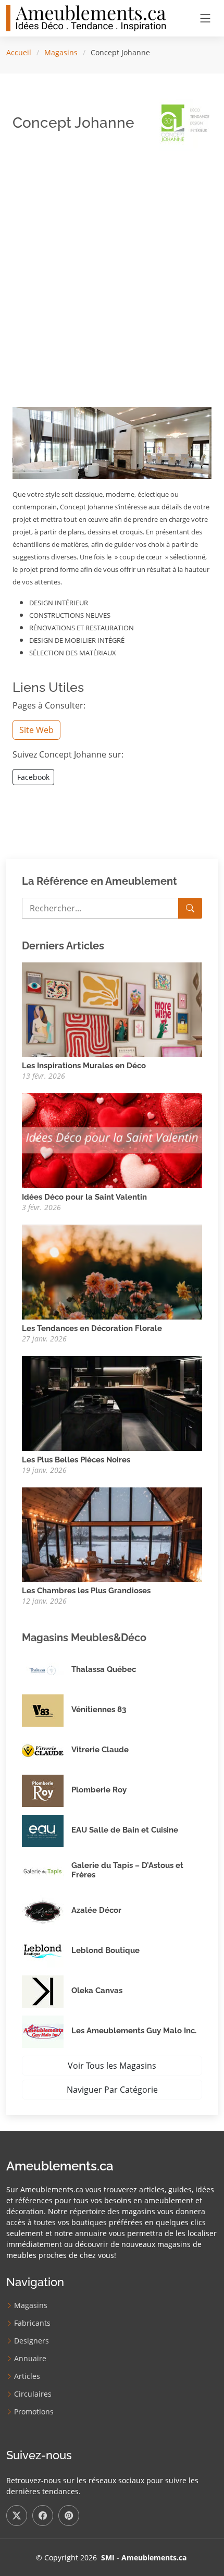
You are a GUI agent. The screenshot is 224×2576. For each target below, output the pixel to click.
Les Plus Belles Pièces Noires (76, 1460)
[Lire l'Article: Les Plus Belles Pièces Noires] (112, 1402)
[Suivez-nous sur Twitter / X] (17, 2516)
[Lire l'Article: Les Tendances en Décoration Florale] (112, 1271)
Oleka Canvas (97, 1991)
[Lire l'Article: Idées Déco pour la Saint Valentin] (112, 1140)
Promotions (34, 2412)
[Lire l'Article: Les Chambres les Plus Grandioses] (112, 1534)
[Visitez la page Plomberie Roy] (47, 1791)
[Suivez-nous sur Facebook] (43, 2516)
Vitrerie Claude (100, 1750)
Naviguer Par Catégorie (112, 2090)
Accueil (19, 52)
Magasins (61, 52)
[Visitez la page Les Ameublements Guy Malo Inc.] (47, 2032)
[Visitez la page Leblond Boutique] (47, 1951)
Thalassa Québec (104, 1669)
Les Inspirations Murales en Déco (84, 1066)
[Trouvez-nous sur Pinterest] (69, 2516)
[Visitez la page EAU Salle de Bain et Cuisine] (47, 1831)
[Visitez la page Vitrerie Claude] (47, 1751)
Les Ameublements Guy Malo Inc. (134, 2031)
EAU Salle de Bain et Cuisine (125, 1830)
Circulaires (33, 2394)
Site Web (36, 730)
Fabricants (32, 2323)
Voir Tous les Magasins (112, 2066)
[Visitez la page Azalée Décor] (47, 1911)
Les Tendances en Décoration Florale (92, 1328)
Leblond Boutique (105, 1950)
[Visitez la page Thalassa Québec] (47, 1670)
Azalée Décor (96, 1910)
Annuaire (30, 2359)
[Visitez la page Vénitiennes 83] (47, 1711)
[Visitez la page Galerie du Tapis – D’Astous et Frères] (47, 1871)
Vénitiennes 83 (99, 1710)
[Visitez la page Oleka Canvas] (47, 1992)
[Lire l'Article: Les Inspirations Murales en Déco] (112, 1009)
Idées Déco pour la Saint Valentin (84, 1197)
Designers (32, 2341)
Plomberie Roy (99, 1790)
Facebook (33, 777)
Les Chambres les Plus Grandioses (86, 1591)
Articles (27, 2376)
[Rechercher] (190, 908)
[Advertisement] (112, 271)
